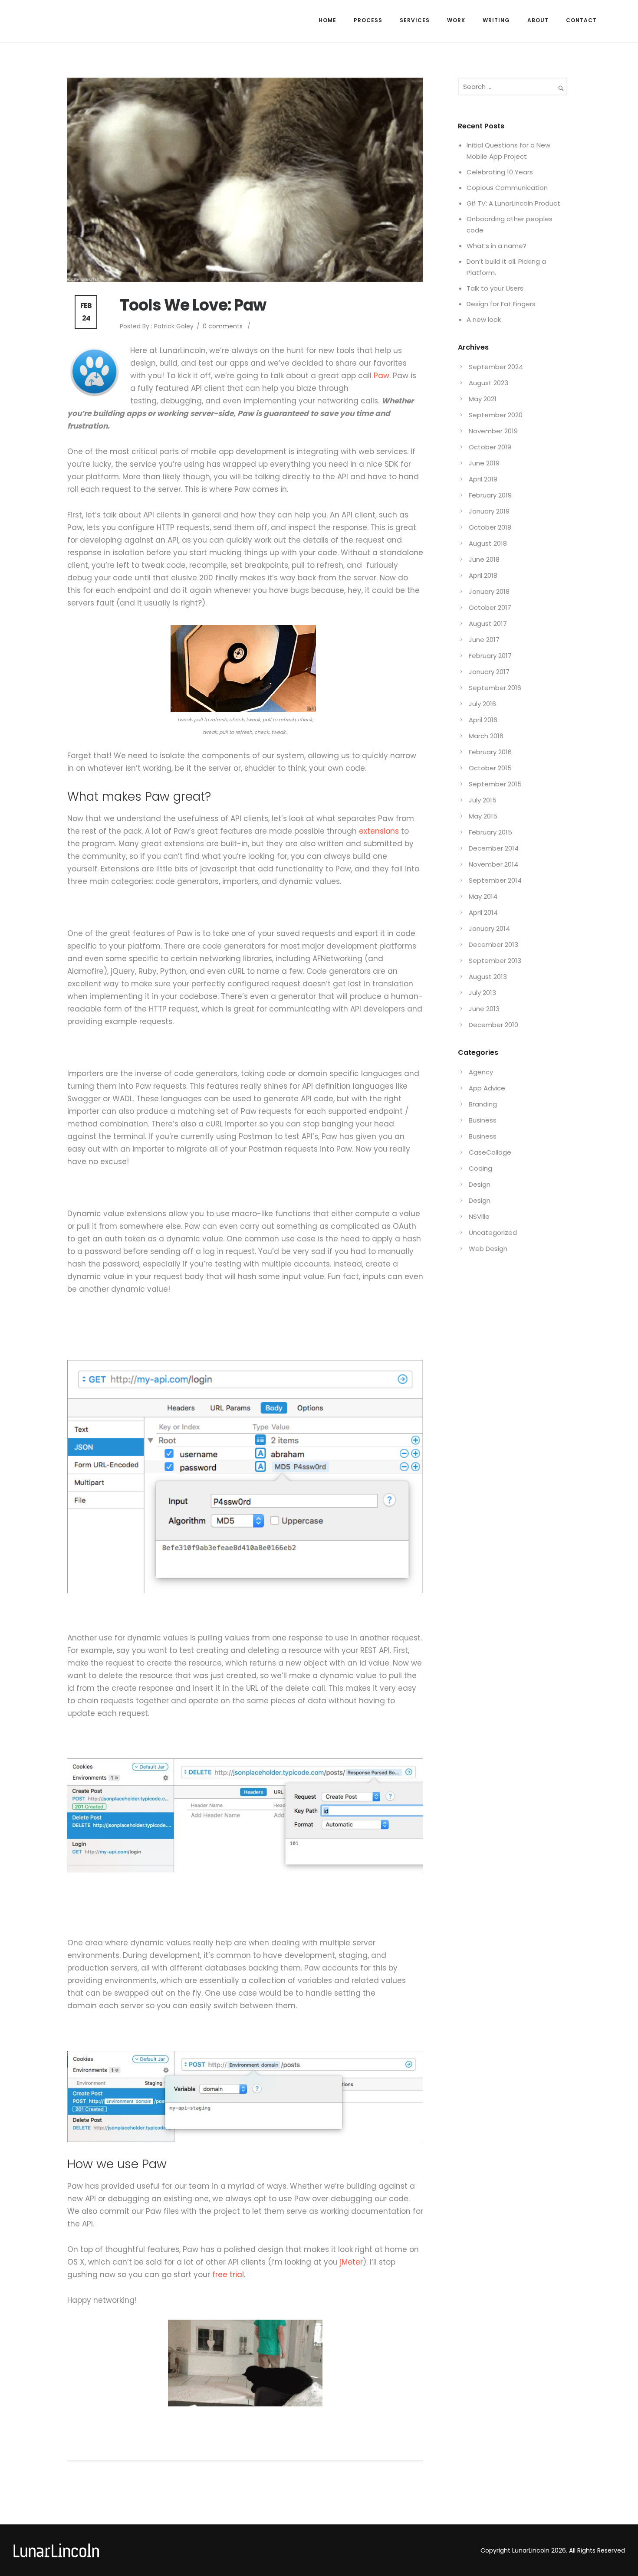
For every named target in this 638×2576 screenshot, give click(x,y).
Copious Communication (507, 188)
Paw (381, 376)
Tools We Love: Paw (193, 305)
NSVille (479, 1216)
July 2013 (482, 993)
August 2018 (488, 543)
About (538, 20)
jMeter (350, 2262)
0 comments (223, 326)
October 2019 (490, 447)
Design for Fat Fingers (501, 304)
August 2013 (488, 977)
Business (483, 1120)
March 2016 (486, 736)
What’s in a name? (497, 246)
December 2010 (493, 1025)
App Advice (487, 1088)
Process (368, 20)
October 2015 (490, 768)
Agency (481, 1072)
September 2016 (495, 688)
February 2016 (490, 752)
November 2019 (493, 431)
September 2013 (495, 961)
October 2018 (490, 527)
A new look (484, 319)
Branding (483, 1104)
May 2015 (483, 816)
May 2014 (483, 896)
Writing (496, 20)
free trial (228, 2275)
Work (456, 20)
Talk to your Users (495, 288)
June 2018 (484, 559)
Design (480, 1184)
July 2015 (483, 800)
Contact (581, 20)
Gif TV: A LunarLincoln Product (513, 203)
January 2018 (489, 591)
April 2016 (483, 720)
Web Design (488, 1249)
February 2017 (490, 656)
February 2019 (490, 495)
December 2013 (493, 944)
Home (327, 20)
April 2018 (483, 575)
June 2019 (484, 463)
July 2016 (482, 704)
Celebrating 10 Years (500, 172)
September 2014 (495, 880)
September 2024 (496, 367)
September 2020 (496, 415)
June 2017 (484, 640)
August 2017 (488, 624)
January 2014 (489, 928)
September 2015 (495, 784)
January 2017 (489, 672)
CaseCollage (490, 1152)
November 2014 (493, 864)
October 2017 (490, 607)
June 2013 (484, 1009)
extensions (379, 831)
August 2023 (488, 383)
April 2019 (483, 479)
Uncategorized (493, 1232)
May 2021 (483, 399)
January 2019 (489, 511)
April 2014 (483, 912)
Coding (480, 1168)
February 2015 (490, 832)
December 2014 (494, 848)
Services (415, 20)
